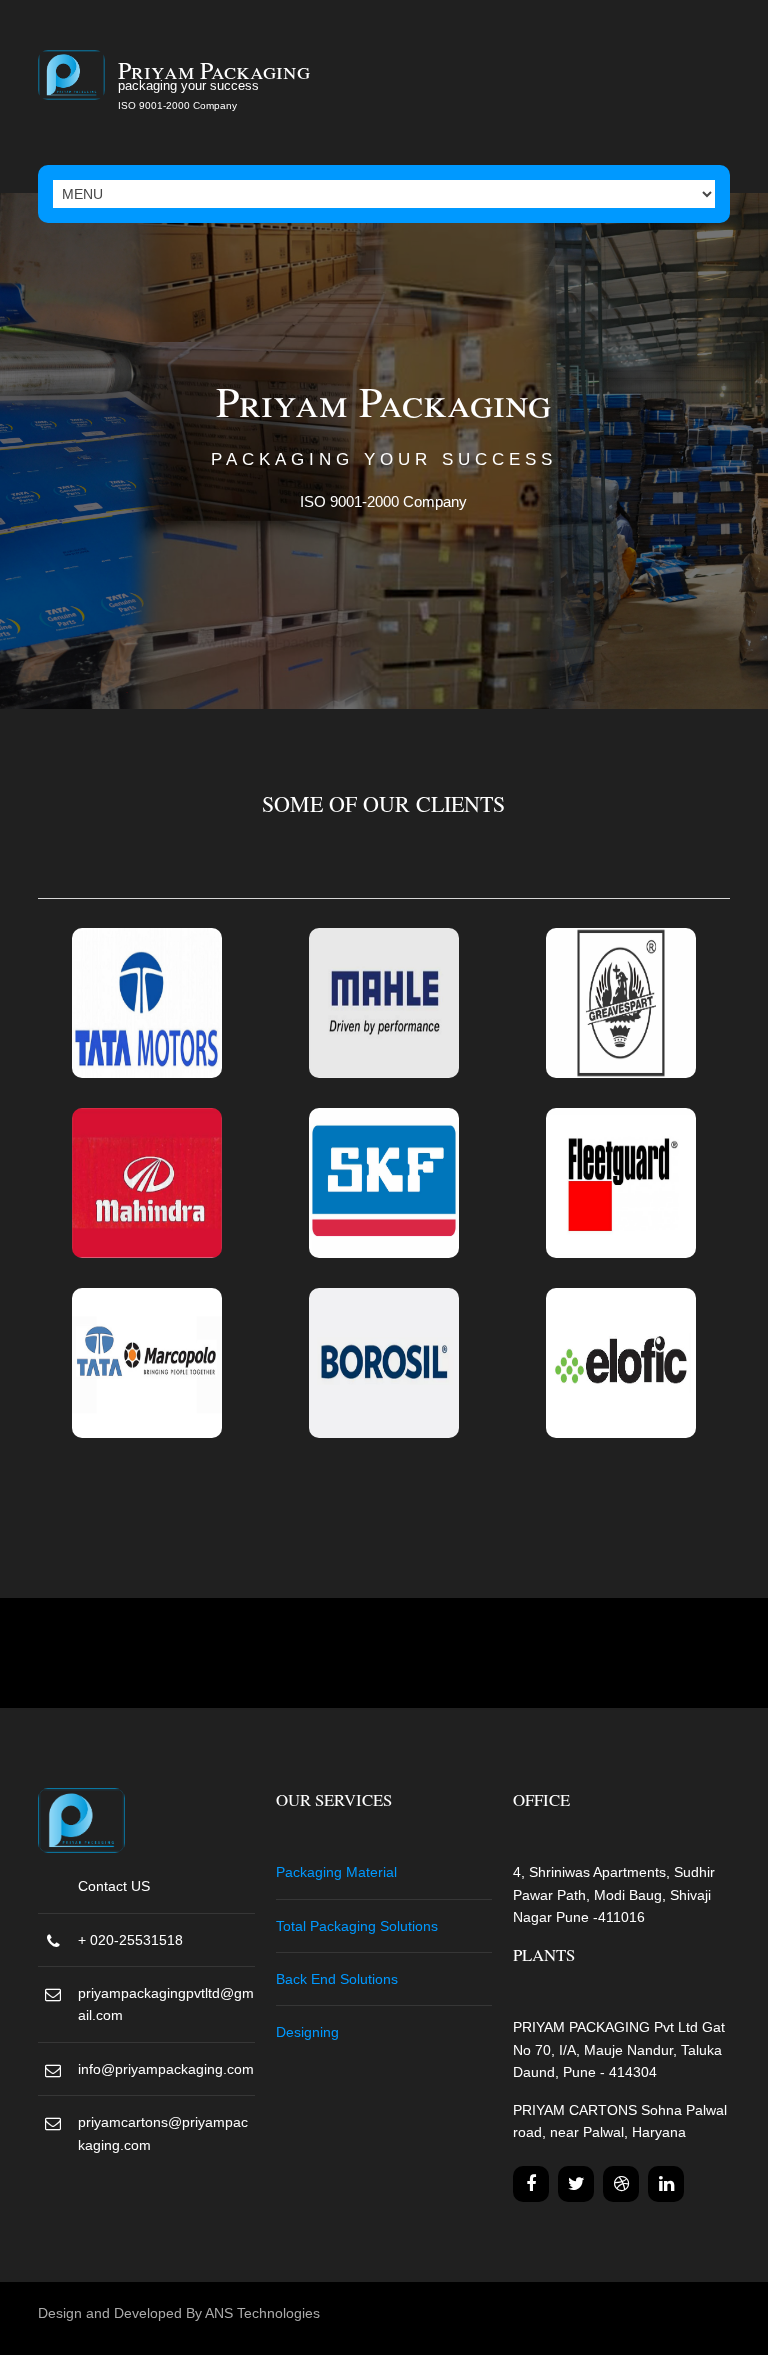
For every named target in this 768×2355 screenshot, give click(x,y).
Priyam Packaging (214, 70)
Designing (307, 2032)
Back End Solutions (337, 1979)
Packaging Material (336, 1872)
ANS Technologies (262, 2313)
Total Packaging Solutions (357, 1926)
